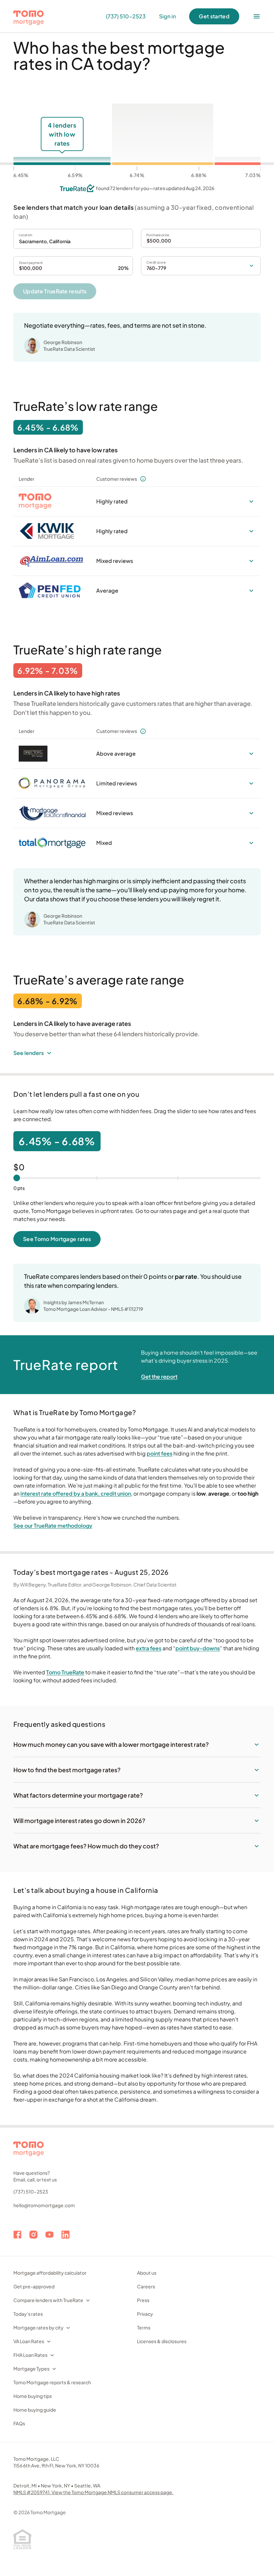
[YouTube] (49, 2235)
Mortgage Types (31, 2369)
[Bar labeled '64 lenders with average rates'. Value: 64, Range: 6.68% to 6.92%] (162, 134)
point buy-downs (198, 1648)
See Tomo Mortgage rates (57, 1239)
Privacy (145, 2314)
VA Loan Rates (29, 2341)
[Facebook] (17, 2235)
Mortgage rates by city (38, 2327)
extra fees (149, 1648)
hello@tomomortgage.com (44, 2205)
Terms (144, 2327)
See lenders (29, 1053)
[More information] (143, 479)
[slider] (17, 1178)
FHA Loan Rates (30, 2355)
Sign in (167, 16)
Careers (146, 2286)
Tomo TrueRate (65, 1672)
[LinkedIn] (65, 2235)
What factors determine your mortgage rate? (78, 1795)
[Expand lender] (251, 501)
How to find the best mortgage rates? (67, 1770)
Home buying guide (35, 2410)
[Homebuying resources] (257, 16)
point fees (160, 1453)
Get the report (159, 1377)
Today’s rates (28, 2314)
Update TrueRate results (55, 291)
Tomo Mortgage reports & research (52, 2382)
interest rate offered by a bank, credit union (76, 1493)
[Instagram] (33, 2235)
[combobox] (73, 239)
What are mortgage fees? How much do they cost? (86, 1846)
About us (147, 2273)
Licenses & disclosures (162, 2341)
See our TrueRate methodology (53, 1526)
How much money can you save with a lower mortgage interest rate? (111, 1744)
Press (143, 2300)
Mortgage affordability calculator (50, 2273)
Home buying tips (33, 2396)
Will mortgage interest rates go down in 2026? (79, 1821)
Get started (214, 16)
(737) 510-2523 (31, 2191)
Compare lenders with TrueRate (48, 2300)
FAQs (19, 2423)
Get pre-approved (34, 2286)
